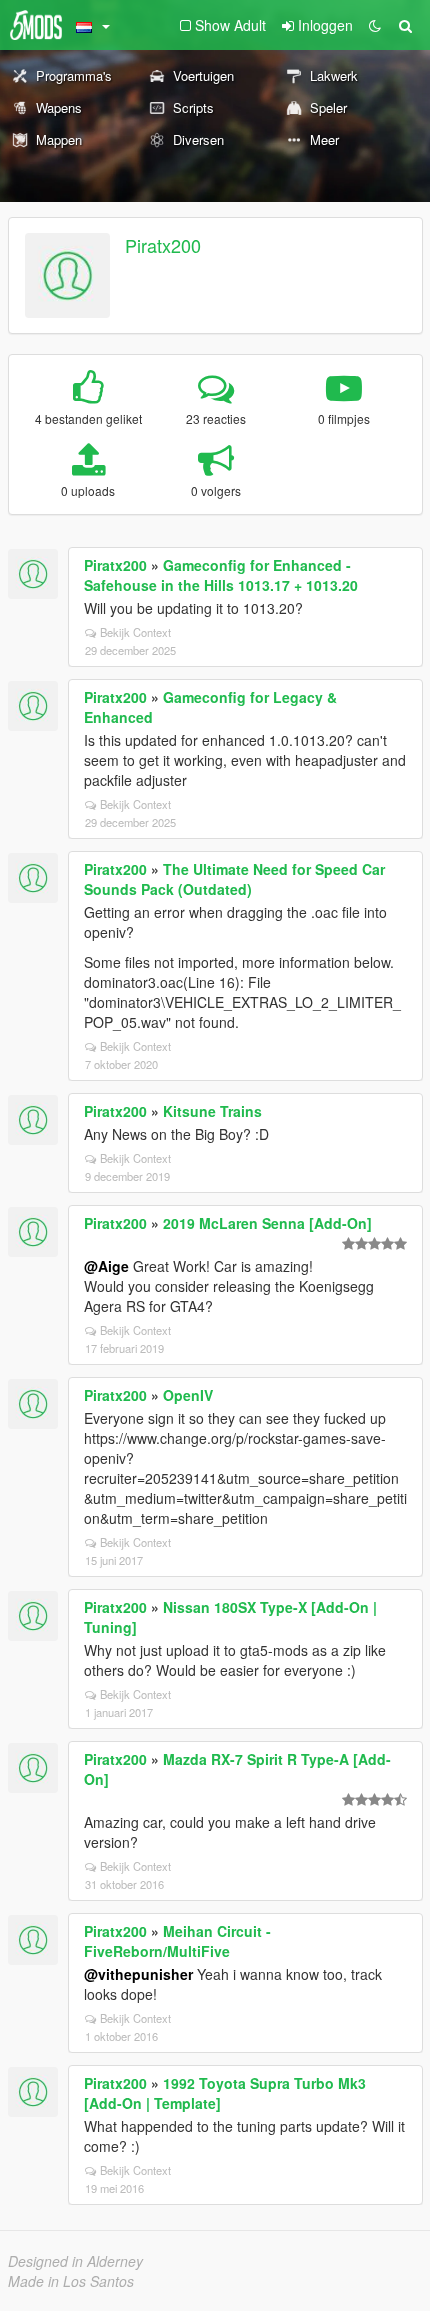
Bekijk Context (135, 632)
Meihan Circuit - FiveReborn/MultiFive (177, 1941)
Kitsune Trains (212, 1111)
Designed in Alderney (75, 2261)
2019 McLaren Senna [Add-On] (267, 1223)
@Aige (106, 1266)
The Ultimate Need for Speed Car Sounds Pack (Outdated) (234, 879)
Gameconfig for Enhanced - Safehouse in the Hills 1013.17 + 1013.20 (221, 575)
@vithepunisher (138, 1974)
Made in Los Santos (71, 2281)
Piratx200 (163, 245)
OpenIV (188, 1395)
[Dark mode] (375, 25)
